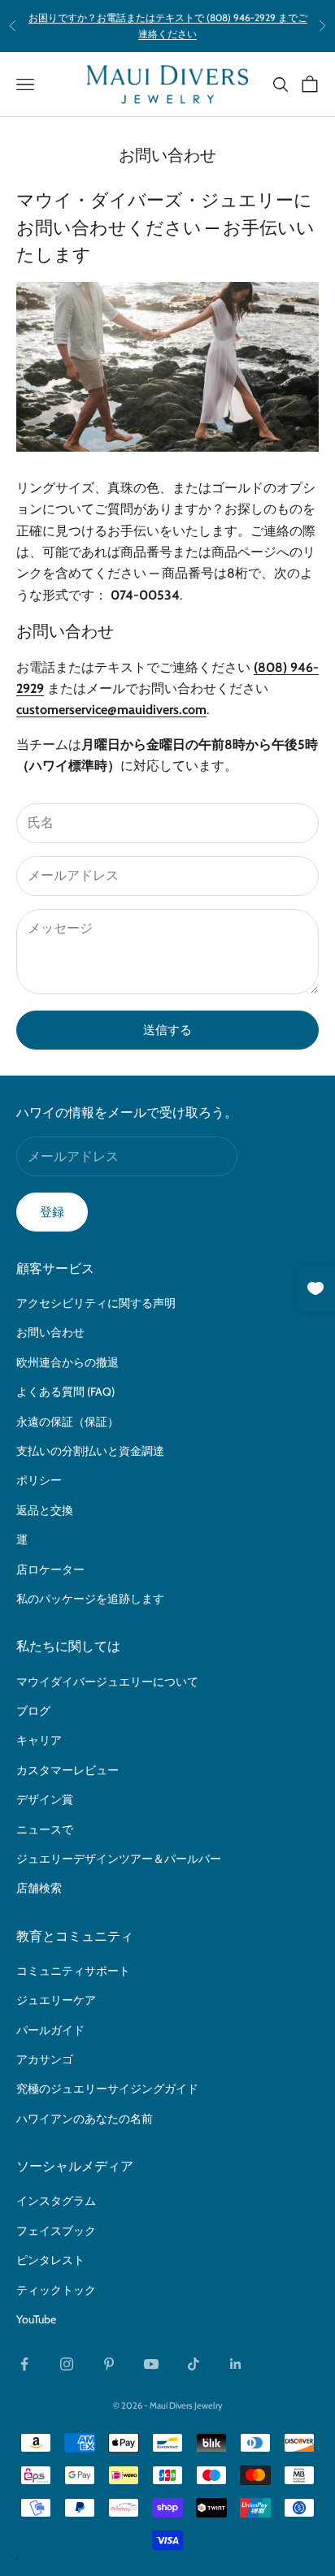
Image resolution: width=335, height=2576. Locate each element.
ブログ (33, 1711)
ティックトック (56, 2290)
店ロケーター (50, 1569)
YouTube (36, 2319)
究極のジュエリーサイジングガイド (107, 2089)
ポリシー (39, 1480)
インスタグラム (56, 2201)
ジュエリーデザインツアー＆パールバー (119, 1859)
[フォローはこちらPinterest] (109, 2364)
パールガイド (50, 2030)
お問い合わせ (50, 1332)
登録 (52, 1212)
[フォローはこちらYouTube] (151, 2364)
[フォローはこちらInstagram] (67, 2364)
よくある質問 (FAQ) (65, 1392)
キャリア (39, 1740)
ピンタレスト (50, 2260)
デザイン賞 (45, 1799)
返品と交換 (45, 1510)
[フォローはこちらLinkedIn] (236, 2364)
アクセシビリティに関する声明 (96, 1303)
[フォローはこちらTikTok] (194, 2364)
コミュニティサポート (73, 1971)
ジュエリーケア (56, 2000)
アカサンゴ (45, 2059)
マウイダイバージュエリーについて (107, 1682)
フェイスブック (56, 2231)
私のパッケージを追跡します (90, 1599)
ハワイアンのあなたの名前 (85, 2119)
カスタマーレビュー (67, 1770)
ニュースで (45, 1829)
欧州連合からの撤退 (67, 1362)
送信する (167, 1030)
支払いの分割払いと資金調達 (90, 1451)
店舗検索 (39, 1888)
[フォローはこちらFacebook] (24, 2364)
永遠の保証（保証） (67, 1422)
